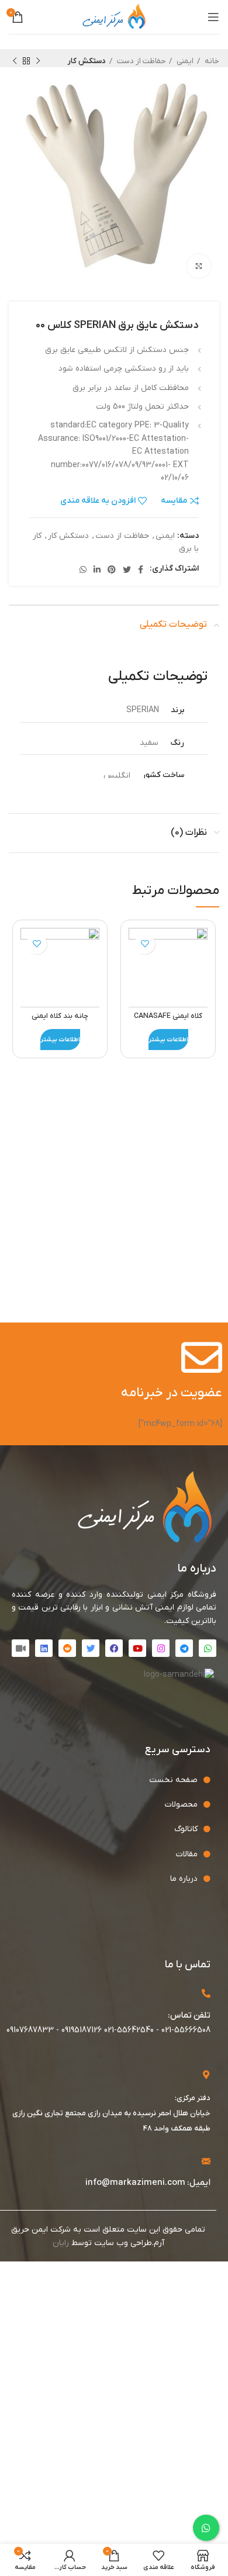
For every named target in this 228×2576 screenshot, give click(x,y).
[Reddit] (67, 1648)
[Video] (20, 1648)
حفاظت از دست (140, 61)
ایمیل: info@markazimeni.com (148, 2183)
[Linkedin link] (97, 569)
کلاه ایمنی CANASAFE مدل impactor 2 (168, 1021)
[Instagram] (161, 1648)
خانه (211, 61)
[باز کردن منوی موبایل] (213, 17)
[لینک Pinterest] (112, 569)
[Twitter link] (127, 569)
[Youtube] (137, 1648)
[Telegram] (184, 1648)
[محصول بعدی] (15, 61)
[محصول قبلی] (38, 61)
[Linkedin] (44, 1648)
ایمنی (184, 61)
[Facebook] (114, 1648)
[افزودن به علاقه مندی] (145, 944)
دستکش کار (87, 61)
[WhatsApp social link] (83, 569)
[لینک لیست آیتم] (105, 1780)
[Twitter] (91, 1648)
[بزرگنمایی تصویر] (199, 266)
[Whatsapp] (208, 1648)
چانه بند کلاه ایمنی (60, 1016)
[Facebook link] (141, 569)
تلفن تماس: (189, 2015)
